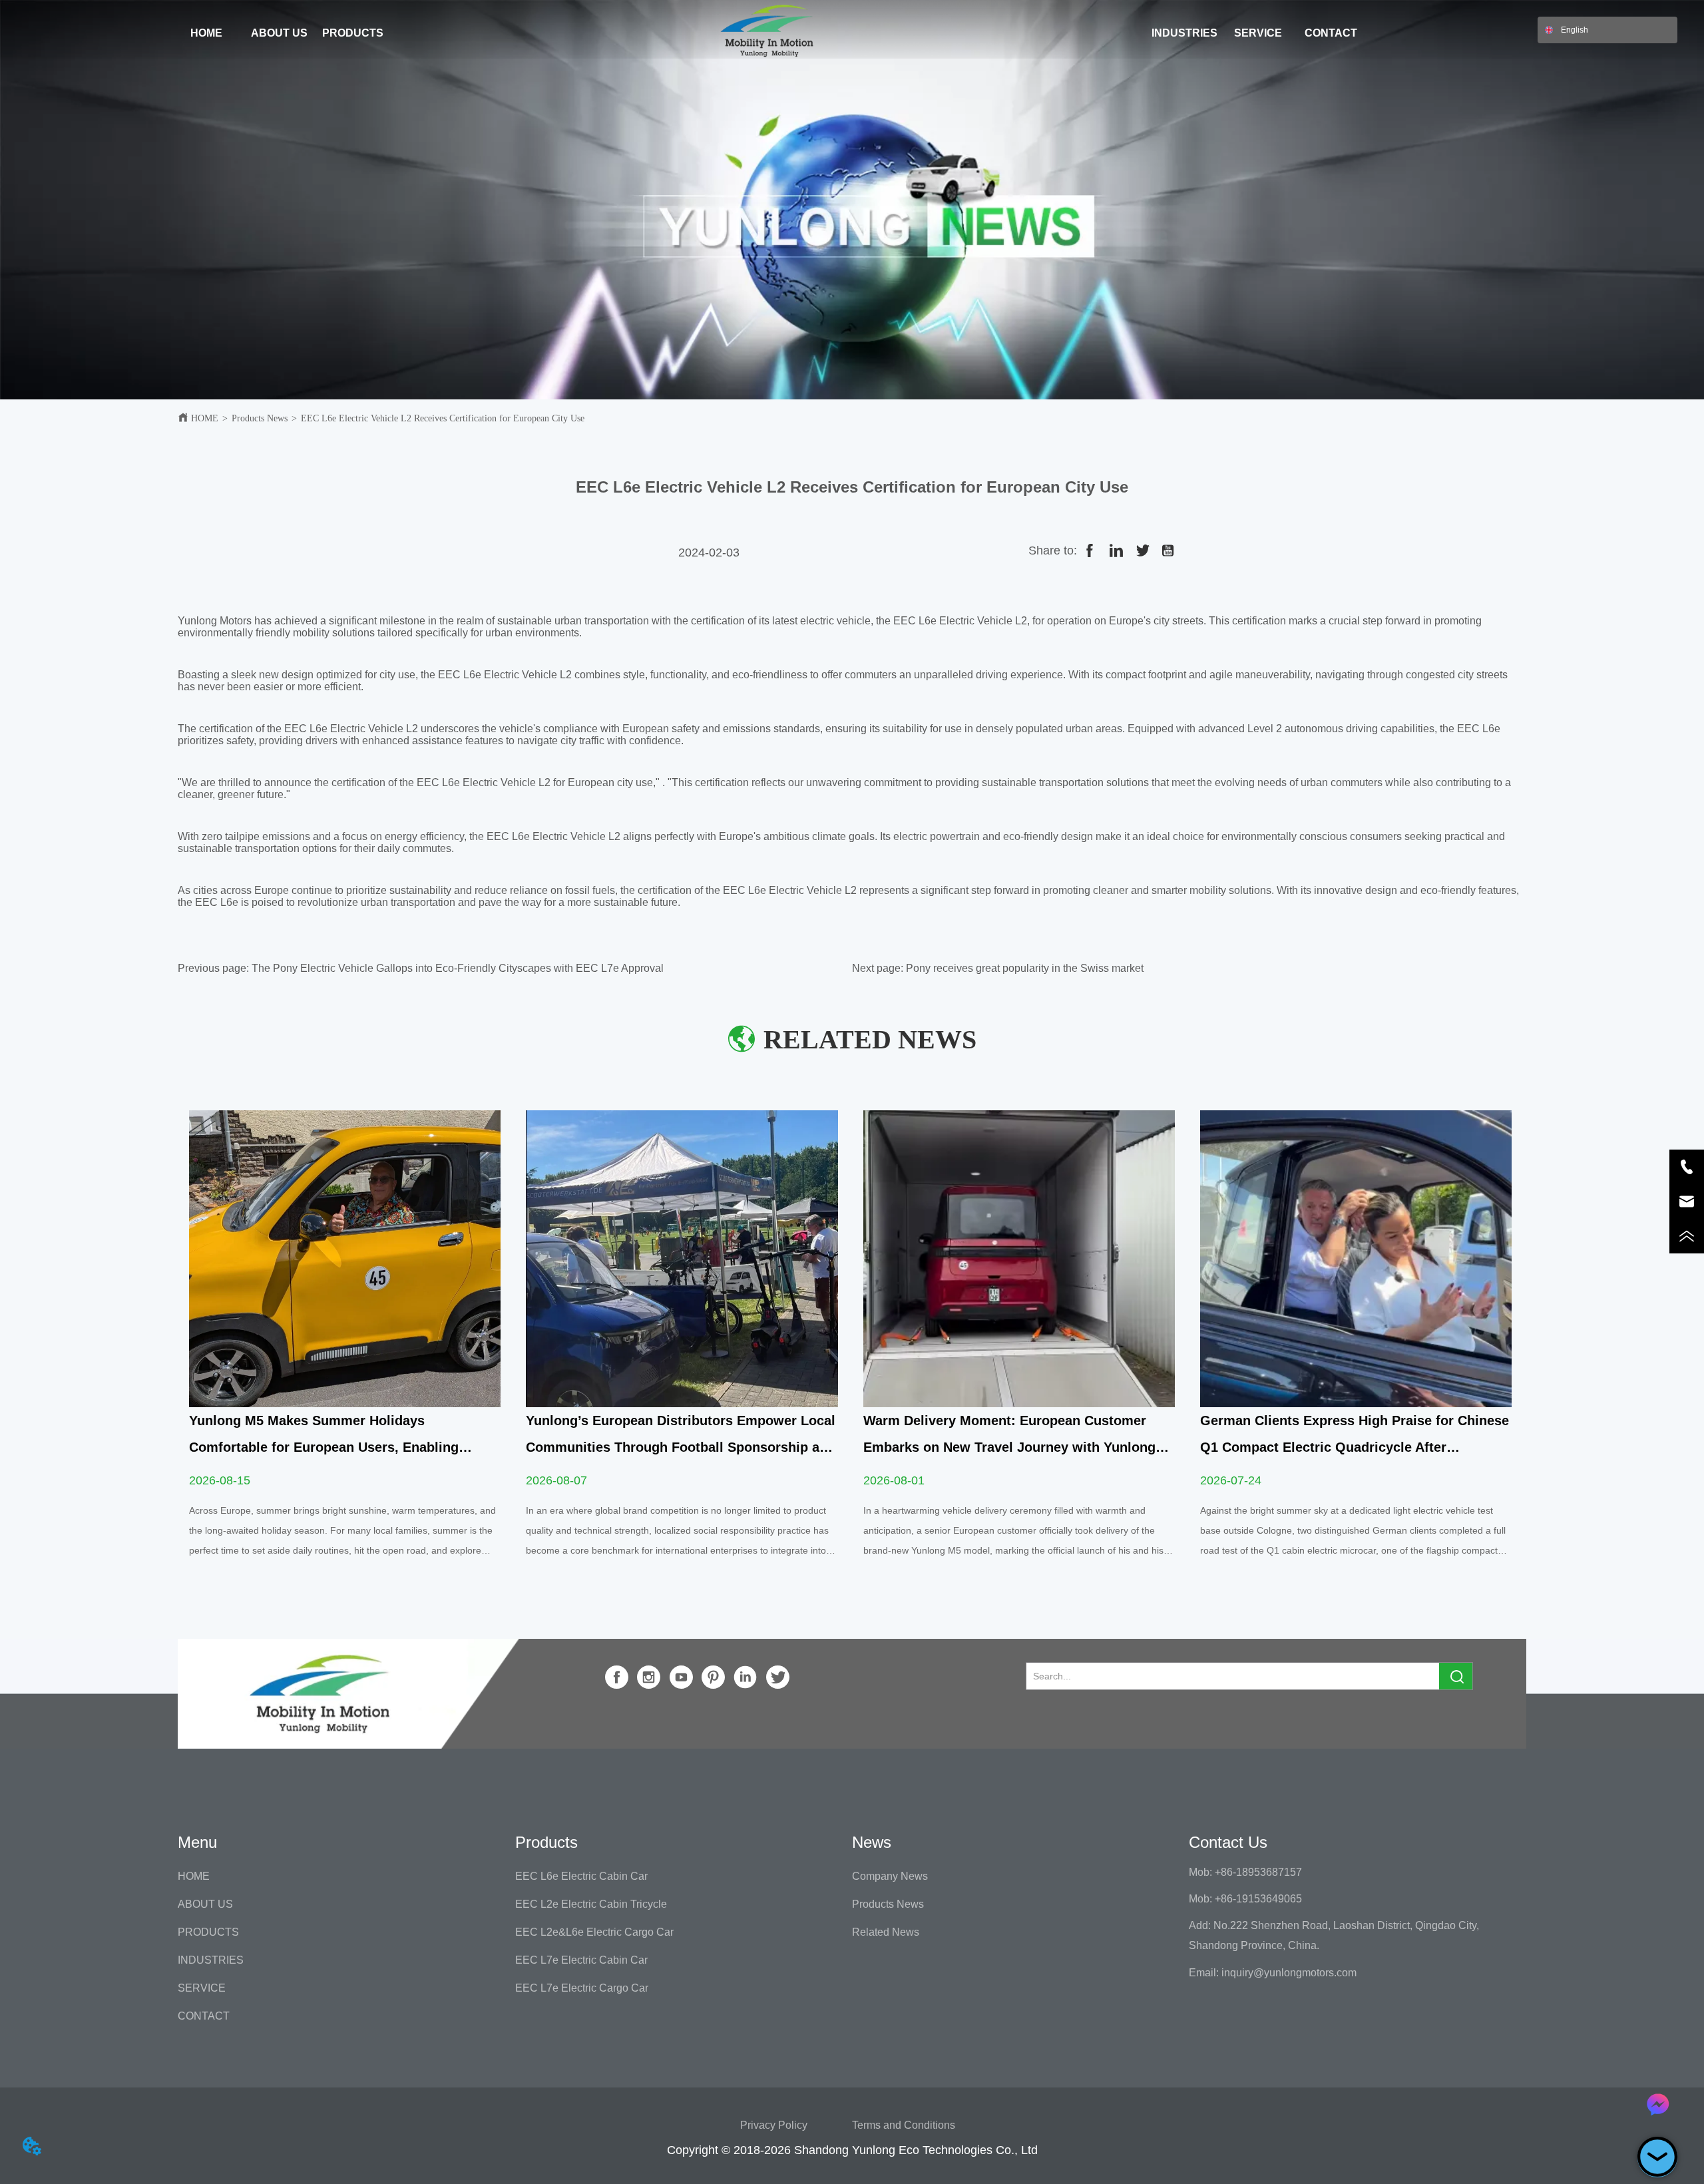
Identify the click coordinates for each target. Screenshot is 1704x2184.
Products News (260, 418)
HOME (205, 418)
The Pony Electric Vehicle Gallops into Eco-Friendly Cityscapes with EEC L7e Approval (458, 968)
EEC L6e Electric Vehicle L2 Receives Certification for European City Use (443, 418)
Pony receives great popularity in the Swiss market (1025, 968)
